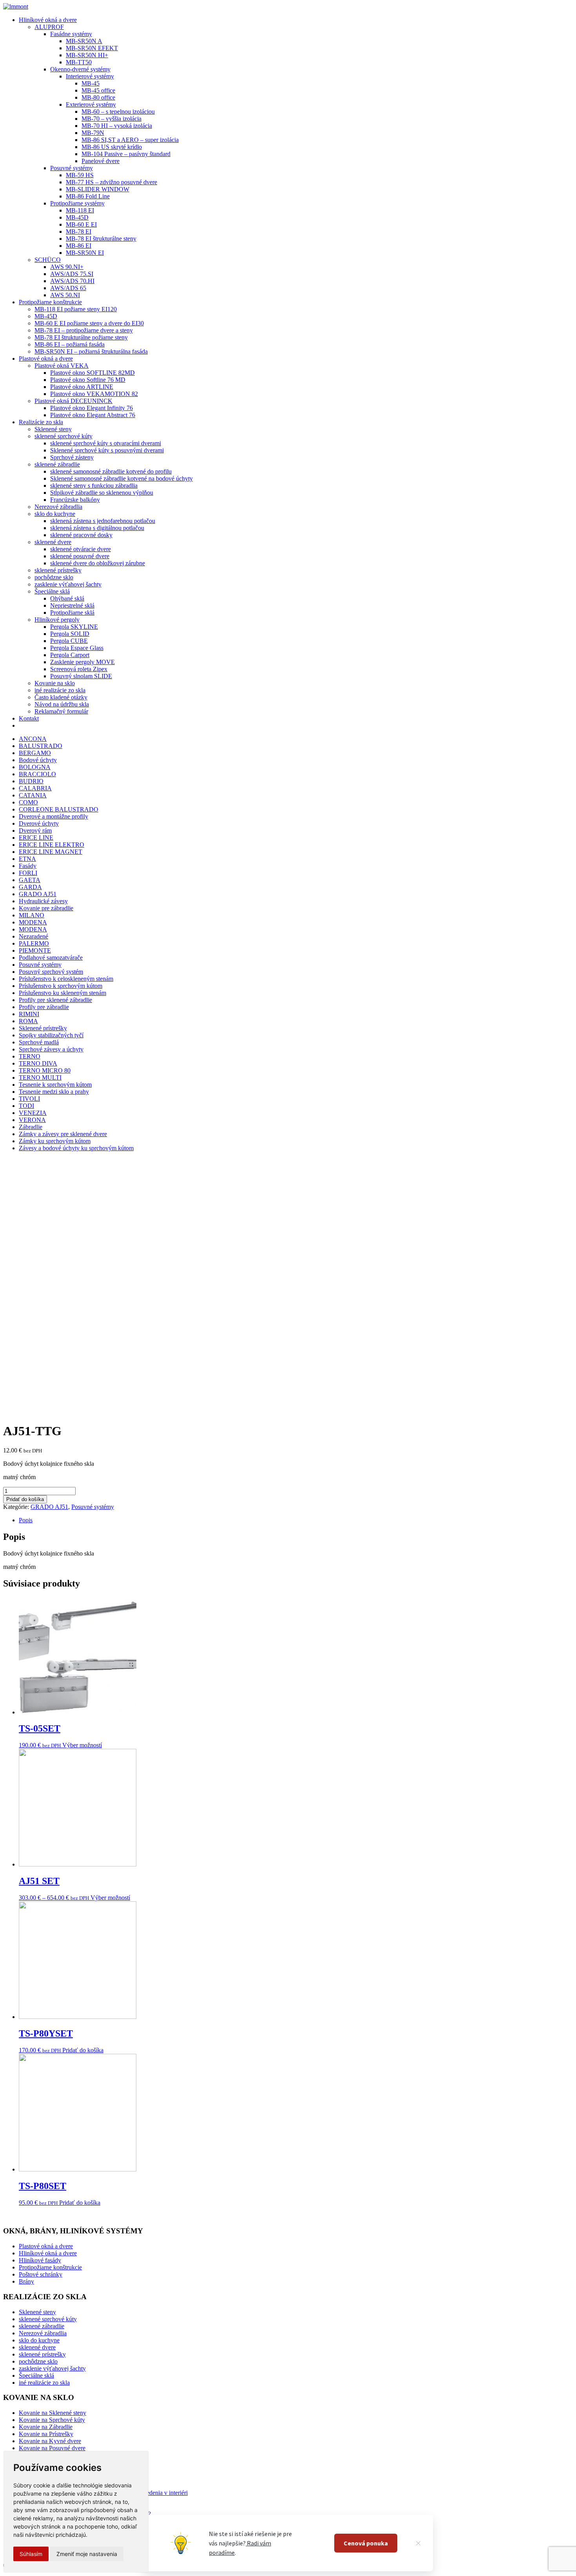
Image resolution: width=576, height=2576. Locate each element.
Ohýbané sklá (67, 598)
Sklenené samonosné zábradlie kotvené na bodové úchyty (121, 478)
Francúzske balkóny (75, 500)
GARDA (30, 887)
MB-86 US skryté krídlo (112, 147)
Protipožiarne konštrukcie (50, 302)
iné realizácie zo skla (60, 690)
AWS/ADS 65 (68, 288)
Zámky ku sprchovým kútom (55, 1141)
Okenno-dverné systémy (80, 69)
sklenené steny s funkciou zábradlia (94, 486)
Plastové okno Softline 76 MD (88, 380)
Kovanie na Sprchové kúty (52, 2420)
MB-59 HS (80, 175)
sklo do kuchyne (55, 514)
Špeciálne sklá (52, 591)
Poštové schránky (41, 2274)
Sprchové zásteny (72, 457)
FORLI (28, 873)
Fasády (28, 866)
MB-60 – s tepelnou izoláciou (118, 112)
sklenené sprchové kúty (63, 436)
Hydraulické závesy (43, 901)
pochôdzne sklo (54, 577)
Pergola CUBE (69, 641)
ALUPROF (49, 27)
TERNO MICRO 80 (45, 1070)
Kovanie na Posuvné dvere (52, 2448)
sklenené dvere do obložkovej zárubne (98, 563)
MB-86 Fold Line (88, 196)
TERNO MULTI (40, 1077)
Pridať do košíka (25, 1499)
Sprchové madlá (39, 1042)
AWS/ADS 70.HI (72, 281)
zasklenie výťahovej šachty (68, 584)
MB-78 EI (79, 231)
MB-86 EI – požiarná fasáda (70, 344)
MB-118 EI (80, 210)
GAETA (30, 880)
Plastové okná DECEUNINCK (73, 401)
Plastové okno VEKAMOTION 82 (94, 394)
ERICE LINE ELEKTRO (52, 845)
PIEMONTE (35, 950)
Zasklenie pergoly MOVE (82, 662)
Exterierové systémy (91, 104)
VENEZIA (33, 1113)
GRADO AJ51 (38, 894)
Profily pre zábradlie (44, 1007)
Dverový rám (35, 831)
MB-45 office (98, 90)
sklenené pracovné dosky (81, 535)
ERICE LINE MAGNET (51, 852)
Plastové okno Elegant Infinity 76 (91, 408)
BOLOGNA (35, 767)
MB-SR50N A (84, 41)
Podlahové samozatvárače (51, 958)
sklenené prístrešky (58, 570)
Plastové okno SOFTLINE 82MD (92, 373)
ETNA (27, 859)
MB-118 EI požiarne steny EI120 (76, 309)
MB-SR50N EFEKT (92, 48)
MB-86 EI (79, 246)
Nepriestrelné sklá (72, 605)
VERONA (32, 1120)
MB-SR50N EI (85, 253)
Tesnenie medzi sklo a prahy (54, 1092)
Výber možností (82, 1745)
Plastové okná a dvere (46, 359)
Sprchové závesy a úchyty (51, 1049)
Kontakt (29, 718)
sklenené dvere (53, 542)
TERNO (30, 1056)
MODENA (33, 922)
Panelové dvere (101, 161)
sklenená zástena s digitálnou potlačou (97, 528)
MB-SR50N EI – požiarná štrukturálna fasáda (91, 351)
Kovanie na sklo (55, 683)
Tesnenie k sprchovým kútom (55, 1085)
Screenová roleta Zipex (79, 669)
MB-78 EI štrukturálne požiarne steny (81, 337)
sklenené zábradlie (57, 464)
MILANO (32, 915)
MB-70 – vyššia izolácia (111, 119)
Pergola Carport (70, 655)
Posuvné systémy (72, 168)
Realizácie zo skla (41, 422)
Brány (26, 2281)
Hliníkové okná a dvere (48, 20)
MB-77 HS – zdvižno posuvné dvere (111, 182)
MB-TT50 (79, 62)
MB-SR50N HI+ (87, 55)
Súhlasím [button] (31, 2554)
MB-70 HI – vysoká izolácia (117, 126)
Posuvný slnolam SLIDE (81, 676)
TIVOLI (29, 1099)
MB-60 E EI (81, 224)
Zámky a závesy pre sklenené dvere (63, 1134)
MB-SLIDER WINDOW (98, 189)
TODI (26, 1106)
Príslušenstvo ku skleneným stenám (62, 993)
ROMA (28, 1021)
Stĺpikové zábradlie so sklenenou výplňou (102, 493)
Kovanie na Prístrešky (46, 2434)
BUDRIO (31, 781)
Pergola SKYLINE (74, 627)
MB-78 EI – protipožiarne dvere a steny (84, 330)
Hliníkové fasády (40, 2260)
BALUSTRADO (41, 746)
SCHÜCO (48, 260)
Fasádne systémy (71, 34)
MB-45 (91, 83)
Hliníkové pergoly (57, 620)
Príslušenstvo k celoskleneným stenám (66, 979)
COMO (28, 802)
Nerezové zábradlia (58, 507)
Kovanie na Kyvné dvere (50, 2441)
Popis (26, 1520)
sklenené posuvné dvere (80, 556)
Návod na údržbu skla (62, 704)
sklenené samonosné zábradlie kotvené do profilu (111, 471)
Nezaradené (34, 936)
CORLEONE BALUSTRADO (59, 809)
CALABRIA (35, 788)
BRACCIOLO (37, 774)
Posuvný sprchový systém (51, 972)
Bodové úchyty (38, 760)
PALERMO (34, 943)
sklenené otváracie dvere (81, 549)
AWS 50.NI (65, 295)
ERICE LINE (36, 838)
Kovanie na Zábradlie (46, 2427)
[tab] (296, 1520)
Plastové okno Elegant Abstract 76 (93, 415)
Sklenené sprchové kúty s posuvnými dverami (107, 450)
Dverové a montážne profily (53, 816)
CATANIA (33, 795)
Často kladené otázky (61, 697)
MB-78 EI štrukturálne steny (101, 239)
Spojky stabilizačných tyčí (51, 1035)
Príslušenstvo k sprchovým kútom (61, 986)
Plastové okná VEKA (62, 366)
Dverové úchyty (39, 823)
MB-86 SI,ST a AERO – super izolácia (130, 140)
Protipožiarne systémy (77, 203)
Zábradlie (31, 1127)
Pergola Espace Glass (77, 648)
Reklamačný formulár (61, 711)
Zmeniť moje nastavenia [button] (87, 2554)
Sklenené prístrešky (43, 1028)
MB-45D (77, 217)
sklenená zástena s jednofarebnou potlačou (103, 521)
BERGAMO (35, 753)
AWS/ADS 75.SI (72, 274)
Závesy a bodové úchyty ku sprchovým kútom (76, 1148)
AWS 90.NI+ (67, 267)
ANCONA (33, 739)
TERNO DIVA (38, 1063)
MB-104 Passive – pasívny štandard (126, 154)
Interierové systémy (90, 76)
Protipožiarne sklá (72, 613)
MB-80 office (98, 97)
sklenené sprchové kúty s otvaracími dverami (106, 443)
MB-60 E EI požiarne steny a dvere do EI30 (89, 323)
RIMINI (29, 1014)
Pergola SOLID (70, 634)
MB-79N (93, 133)
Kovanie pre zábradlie (46, 908)
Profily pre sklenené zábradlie (55, 1000)
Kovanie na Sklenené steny (53, 2413)
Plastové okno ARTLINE (82, 387)
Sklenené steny (53, 429)
